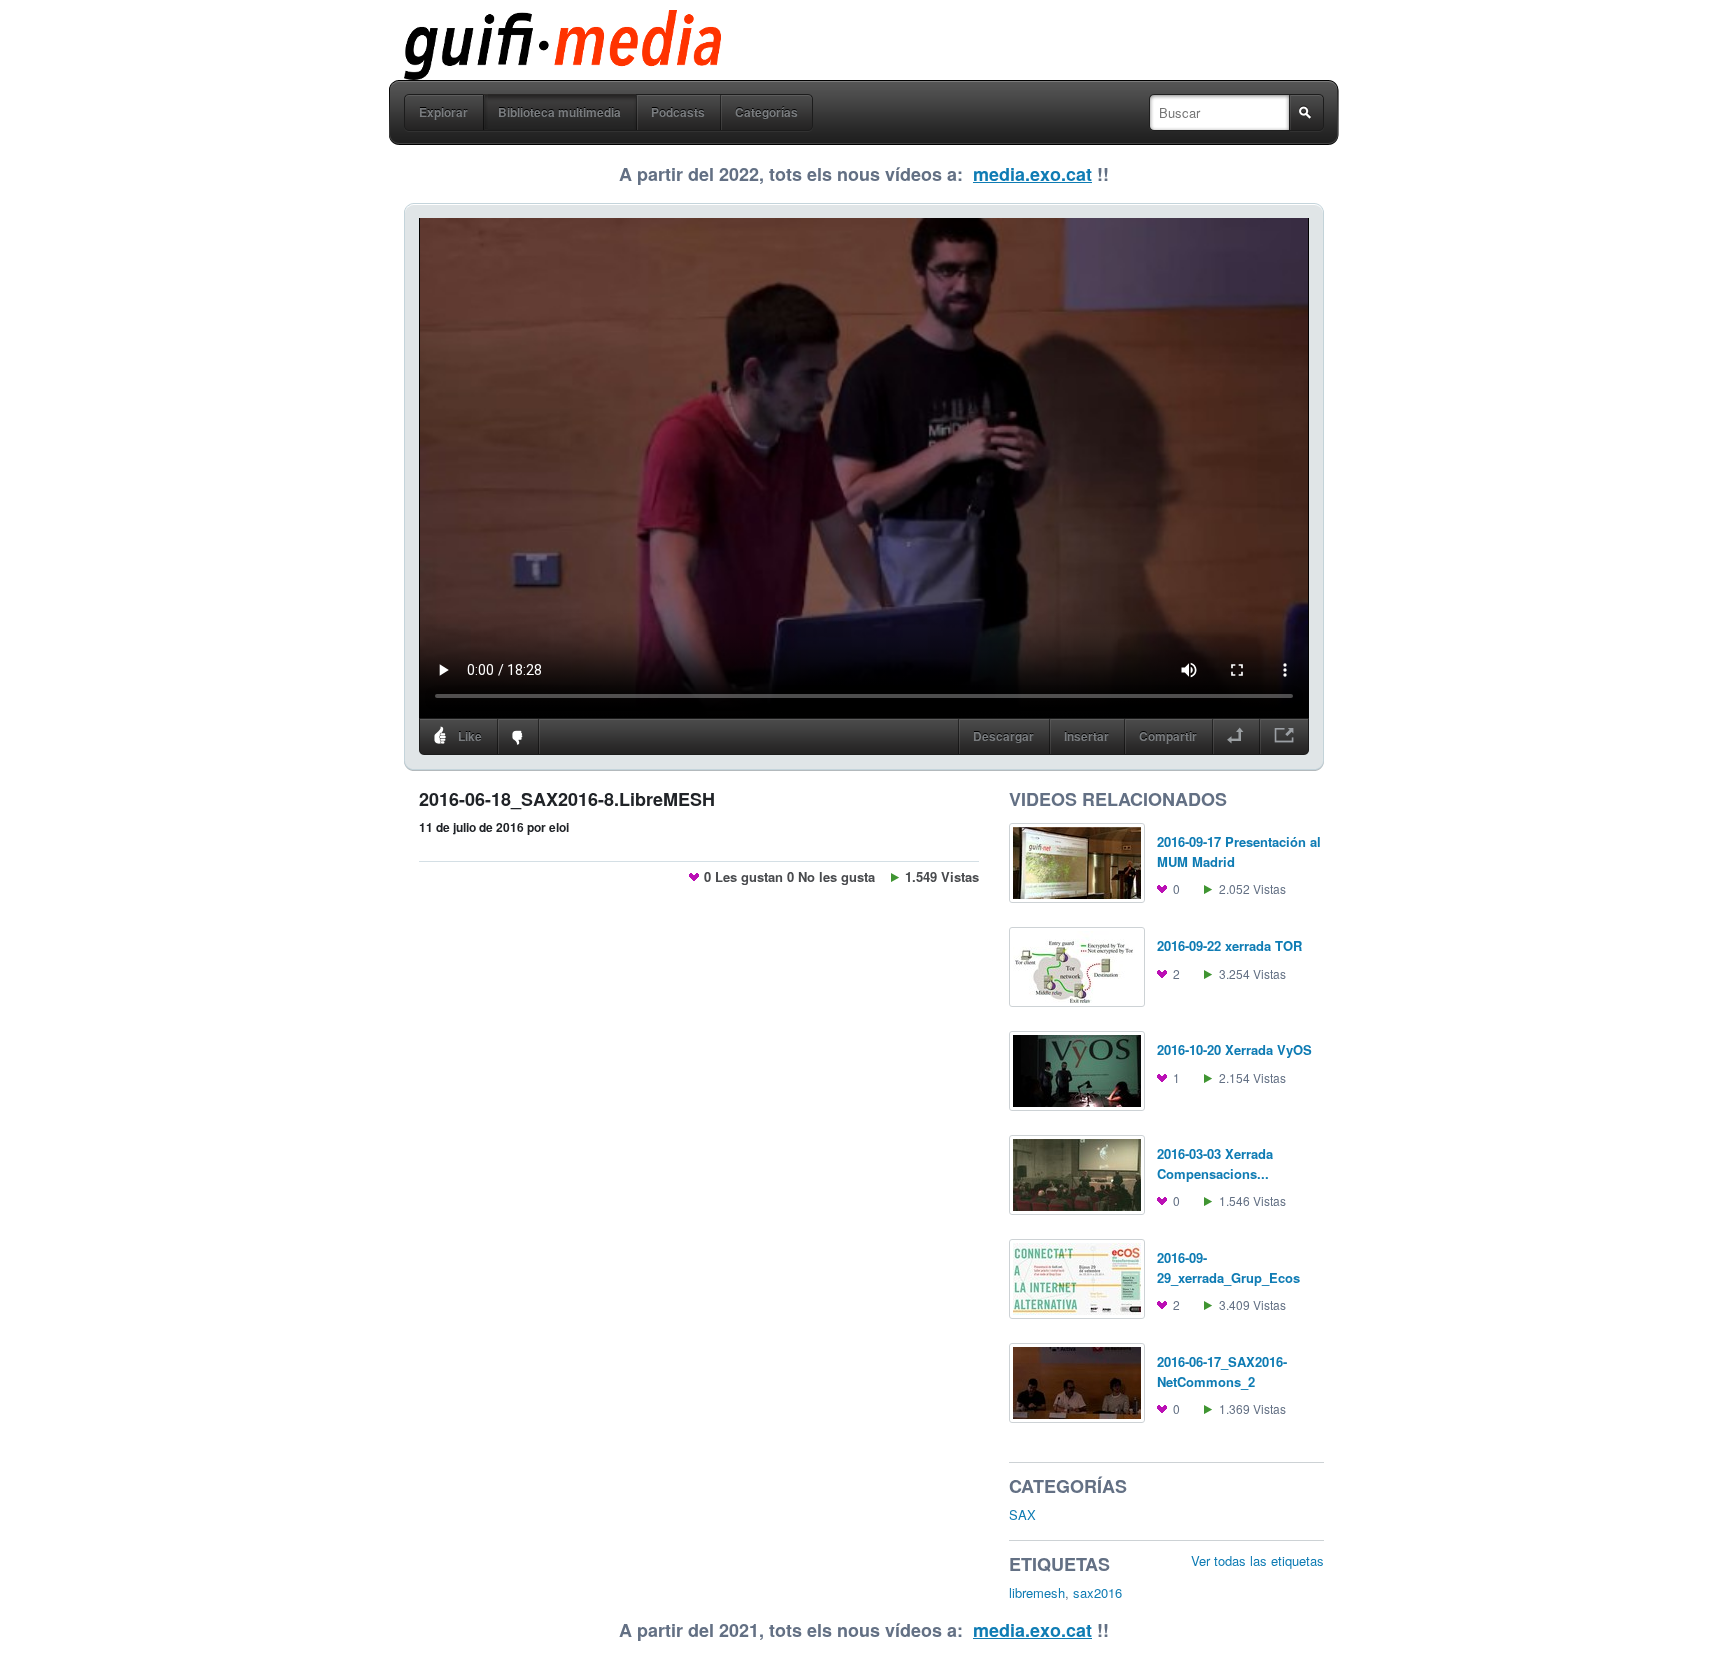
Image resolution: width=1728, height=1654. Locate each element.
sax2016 (1097, 1592)
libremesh (1037, 1592)
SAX (1022, 1514)
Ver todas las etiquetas (1257, 1560)
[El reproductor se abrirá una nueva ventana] (1284, 737)
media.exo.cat (1032, 174)
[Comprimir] (1235, 737)
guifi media (511, 24)
